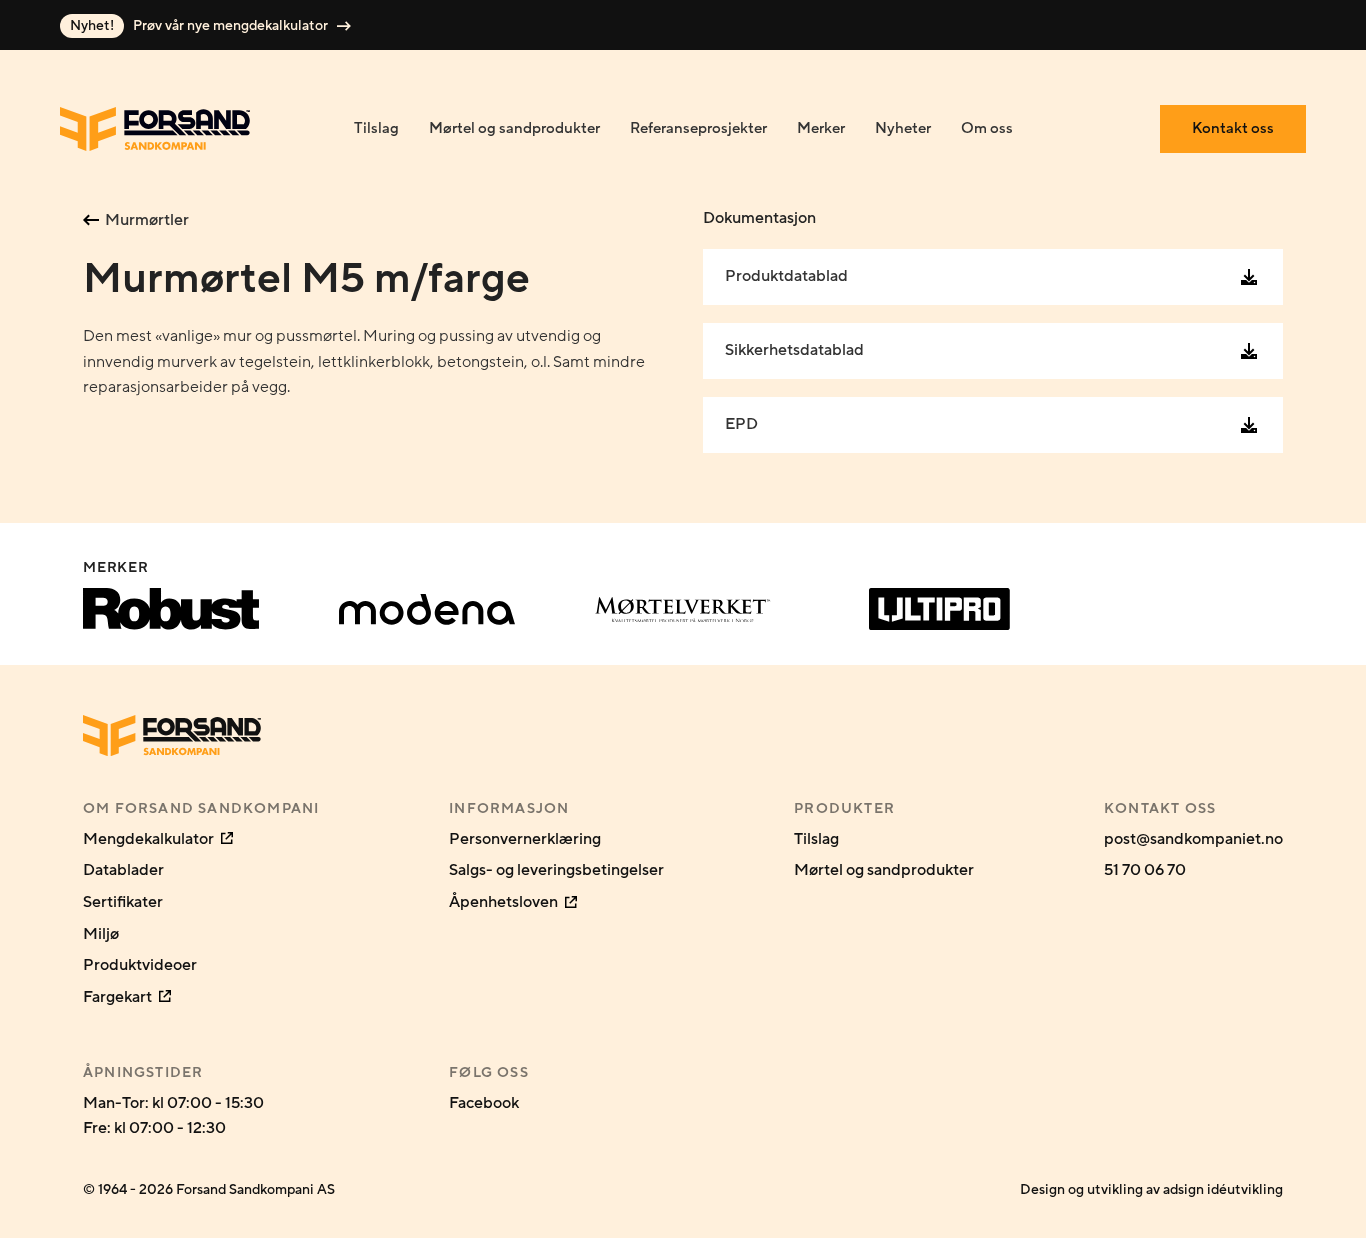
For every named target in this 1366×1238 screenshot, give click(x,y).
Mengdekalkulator (150, 839)
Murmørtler (147, 220)
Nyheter (903, 128)
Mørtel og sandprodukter (514, 128)
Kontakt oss (1233, 128)
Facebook (484, 1103)
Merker (821, 128)
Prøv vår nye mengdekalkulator (200, 26)
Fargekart (119, 997)
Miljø (101, 934)
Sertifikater (123, 902)
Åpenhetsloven (505, 902)
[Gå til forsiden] (155, 129)
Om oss (987, 128)
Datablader (123, 870)
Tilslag (376, 128)
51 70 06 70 (1145, 870)
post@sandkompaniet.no (1193, 839)
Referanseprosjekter (698, 128)
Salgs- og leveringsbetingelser (556, 870)
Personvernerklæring (525, 839)
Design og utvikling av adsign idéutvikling (1151, 1189)
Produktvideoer (140, 965)
